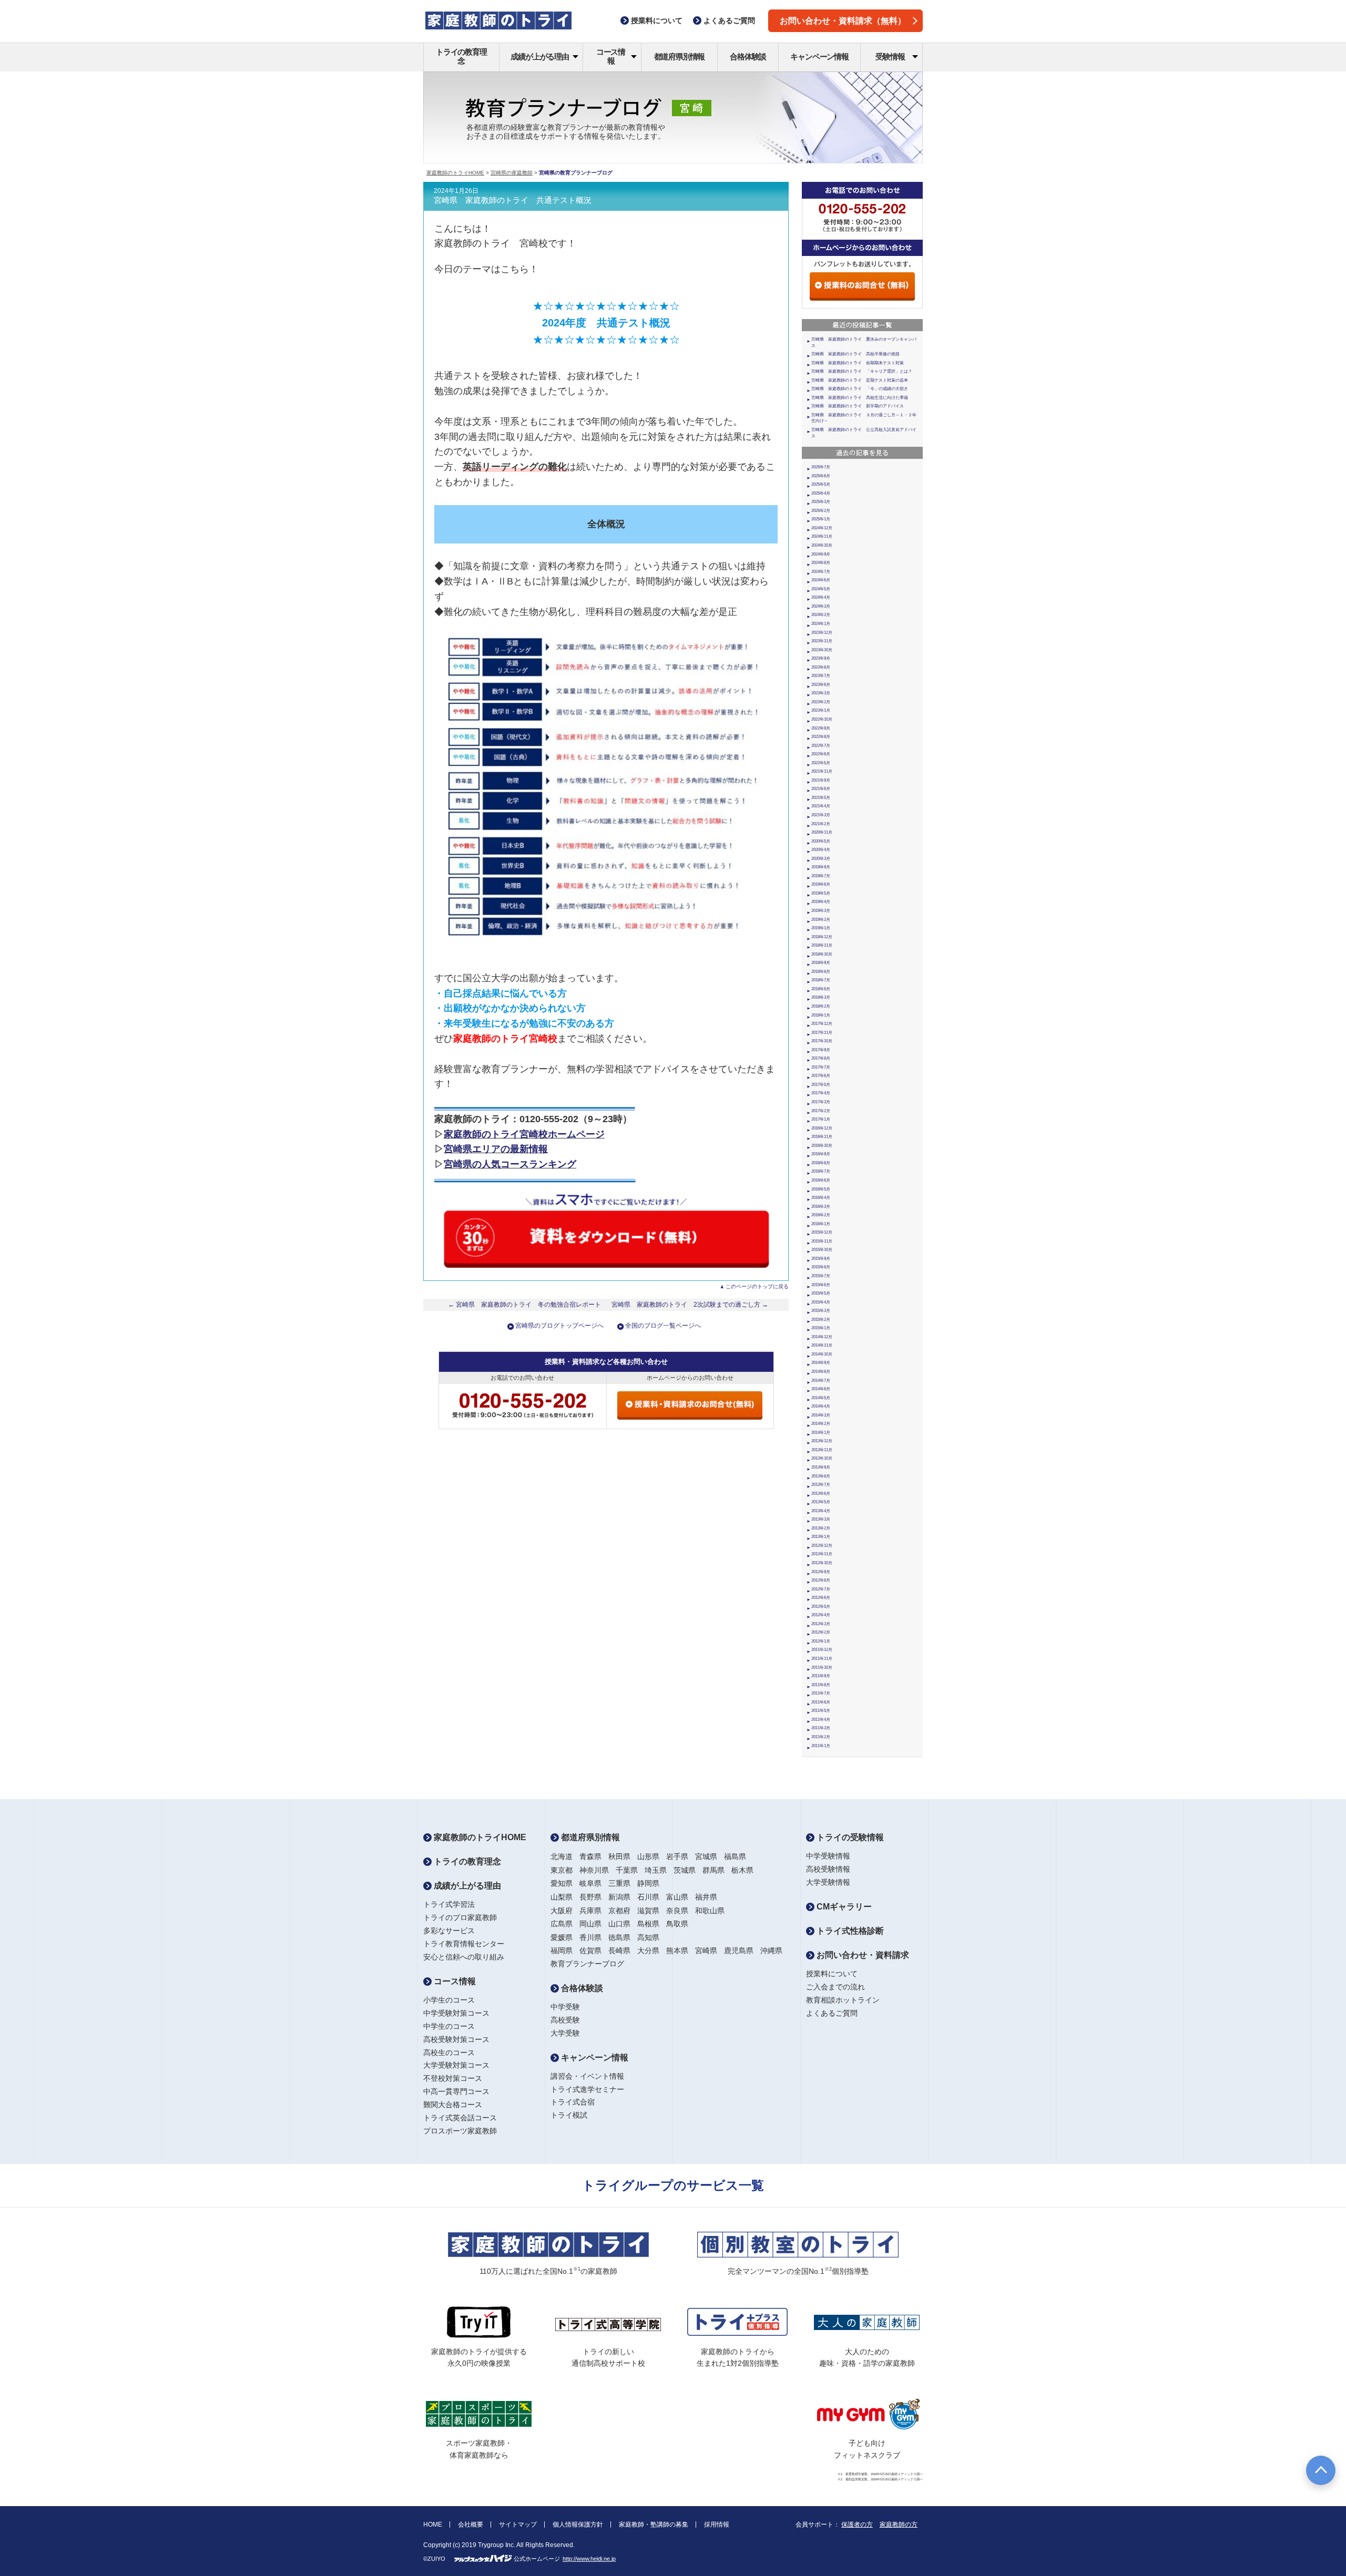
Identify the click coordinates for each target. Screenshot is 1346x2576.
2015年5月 (821, 1293)
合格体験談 (748, 57)
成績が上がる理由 (539, 57)
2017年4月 (821, 1093)
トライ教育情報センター (464, 1944)
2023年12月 (822, 633)
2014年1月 (821, 1433)
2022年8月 (821, 737)
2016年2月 (821, 1215)
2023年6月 (821, 685)
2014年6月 (821, 1389)
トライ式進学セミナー (587, 2089)
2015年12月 (822, 1232)
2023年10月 (822, 650)
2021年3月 (821, 815)
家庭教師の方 (899, 2524)
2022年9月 (821, 728)
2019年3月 (821, 911)
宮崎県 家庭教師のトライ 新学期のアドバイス (858, 406)
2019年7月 (821, 876)
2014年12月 (822, 1337)
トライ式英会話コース (460, 2118)
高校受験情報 (828, 1869)
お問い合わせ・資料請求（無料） (843, 21)
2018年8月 (821, 972)
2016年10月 (822, 1146)
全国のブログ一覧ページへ (663, 1326)
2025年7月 (821, 467)
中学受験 (565, 2007)
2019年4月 (821, 902)
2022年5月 (821, 763)
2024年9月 (821, 554)
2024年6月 (821, 580)
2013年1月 (821, 1537)
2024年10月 (822, 545)
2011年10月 (822, 1667)
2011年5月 (821, 1711)
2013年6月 (821, 1494)
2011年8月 (821, 1685)
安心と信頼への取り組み (464, 1957)
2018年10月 (822, 954)
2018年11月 (822, 945)
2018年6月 (821, 989)
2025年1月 (821, 519)
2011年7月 (821, 1693)
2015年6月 (821, 1285)
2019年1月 (821, 928)
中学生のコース (449, 2026)
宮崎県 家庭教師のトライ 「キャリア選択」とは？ (862, 371)
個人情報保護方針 (578, 2524)
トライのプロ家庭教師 (460, 1917)
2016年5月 (821, 1189)
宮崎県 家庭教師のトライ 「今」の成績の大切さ (860, 389)
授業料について (832, 1974)
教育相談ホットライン (843, 2000)
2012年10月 (822, 1563)
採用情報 (717, 2524)
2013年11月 (822, 1450)
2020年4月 (821, 850)
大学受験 (565, 2033)
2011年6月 (821, 1702)
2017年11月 (822, 1033)
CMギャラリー (843, 1907)
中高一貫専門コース (456, 2091)
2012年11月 (822, 1554)
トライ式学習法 (449, 1904)
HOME (433, 2524)
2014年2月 (821, 1424)
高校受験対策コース (456, 2039)
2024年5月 (821, 589)
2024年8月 (821, 563)
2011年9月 (821, 1676)
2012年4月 (821, 1615)
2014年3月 (821, 1415)
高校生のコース (449, 2052)
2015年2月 (821, 1320)
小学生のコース (449, 2000)
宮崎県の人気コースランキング (510, 1164)
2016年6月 (821, 1180)
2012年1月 (821, 1641)
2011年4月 (821, 1720)
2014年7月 (821, 1381)
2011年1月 (821, 1746)
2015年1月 (821, 1328)
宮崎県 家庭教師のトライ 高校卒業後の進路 (855, 354)
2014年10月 (822, 1354)
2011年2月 (821, 1737)
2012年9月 (821, 1572)
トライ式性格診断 (849, 1931)
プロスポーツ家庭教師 (460, 2131)
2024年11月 (822, 536)
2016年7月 (821, 1171)
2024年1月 (821, 624)
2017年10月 (822, 1041)
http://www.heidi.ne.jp (589, 2559)
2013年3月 (821, 1519)
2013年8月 (821, 1476)
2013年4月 (821, 1511)
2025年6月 (821, 476)
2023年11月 (822, 641)
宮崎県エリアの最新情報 (496, 1149)
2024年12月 (822, 528)
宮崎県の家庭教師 (512, 173)
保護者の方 (857, 2524)
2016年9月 (821, 1154)
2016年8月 (821, 1163)
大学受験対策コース (456, 2065)
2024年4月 (821, 597)
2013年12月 (822, 1441)
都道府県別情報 (680, 57)
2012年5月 (821, 1607)
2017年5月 (821, 1085)
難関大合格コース (453, 2105)
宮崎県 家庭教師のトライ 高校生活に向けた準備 (860, 398)
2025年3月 (821, 502)
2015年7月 (821, 1276)
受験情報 (890, 57)
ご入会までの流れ (835, 1987)
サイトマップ (518, 2524)
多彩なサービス (449, 1931)
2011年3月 (821, 1728)
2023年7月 (821, 676)
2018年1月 (821, 1015)
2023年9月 (821, 658)
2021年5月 (821, 798)
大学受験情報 (828, 1882)
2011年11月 (822, 1659)
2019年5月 (821, 893)
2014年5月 (821, 1398)
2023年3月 (821, 693)
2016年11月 (822, 1137)
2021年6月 (821, 789)
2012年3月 (821, 1624)
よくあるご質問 (832, 2013)
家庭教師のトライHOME (455, 173)
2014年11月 (822, 1345)
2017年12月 (822, 1024)
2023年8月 (821, 667)
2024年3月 (821, 606)
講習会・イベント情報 (587, 2076)
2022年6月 (821, 754)
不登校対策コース (453, 2078)
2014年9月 (821, 1363)
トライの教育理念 (461, 56)
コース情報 (611, 56)
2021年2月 (821, 824)
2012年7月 (821, 1589)
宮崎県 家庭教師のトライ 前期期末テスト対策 (858, 363)
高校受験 (565, 2020)
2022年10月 (822, 719)
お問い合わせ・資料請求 (862, 1955)
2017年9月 (821, 1050)
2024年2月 (821, 615)
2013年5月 (821, 1502)
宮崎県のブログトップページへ (559, 1326)
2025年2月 (821, 511)
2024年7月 (821, 572)
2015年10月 (822, 1250)
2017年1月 (821, 1119)
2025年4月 (821, 493)
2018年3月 (821, 997)
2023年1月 (821, 710)
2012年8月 (821, 1580)
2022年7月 (821, 746)
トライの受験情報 (849, 1837)
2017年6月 (821, 1076)
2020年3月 (821, 859)
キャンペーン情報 (819, 57)
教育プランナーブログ (587, 1964)
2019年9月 (821, 867)
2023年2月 (821, 702)
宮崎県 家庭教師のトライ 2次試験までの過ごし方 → (690, 1305)
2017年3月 (821, 1102)
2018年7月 (821, 980)
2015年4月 (821, 1302)
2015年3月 (821, 1311)
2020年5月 (821, 841)
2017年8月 (821, 1058)
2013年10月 (822, 1458)
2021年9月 (821, 780)
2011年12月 (822, 1650)
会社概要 (471, 2524)
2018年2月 (821, 1006)
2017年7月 (821, 1067)
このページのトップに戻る (757, 1286)
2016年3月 (821, 1207)
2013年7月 (821, 1485)
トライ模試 (569, 2115)
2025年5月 (821, 484)
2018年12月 (822, 937)
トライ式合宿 (573, 2102)
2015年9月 (821, 1259)
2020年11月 (822, 832)
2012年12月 (822, 1546)
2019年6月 (821, 884)
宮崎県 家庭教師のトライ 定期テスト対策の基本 (860, 380)
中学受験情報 (828, 1856)
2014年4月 (821, 1406)
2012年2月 (821, 1632)
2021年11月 (822, 771)
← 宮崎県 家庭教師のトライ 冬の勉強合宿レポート (524, 1305)
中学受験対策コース (456, 2013)
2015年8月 (821, 1267)
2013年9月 (821, 1467)
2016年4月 (821, 1198)
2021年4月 (821, 806)
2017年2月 (821, 1111)
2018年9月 (821, 963)
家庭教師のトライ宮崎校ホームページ (524, 1134)
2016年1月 (821, 1224)
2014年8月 (821, 1372)
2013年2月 (821, 1528)
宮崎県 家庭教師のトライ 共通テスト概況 (513, 200)
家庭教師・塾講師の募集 (654, 2524)
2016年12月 (822, 1128)
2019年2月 (821, 920)
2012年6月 (821, 1598)
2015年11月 (822, 1241)
